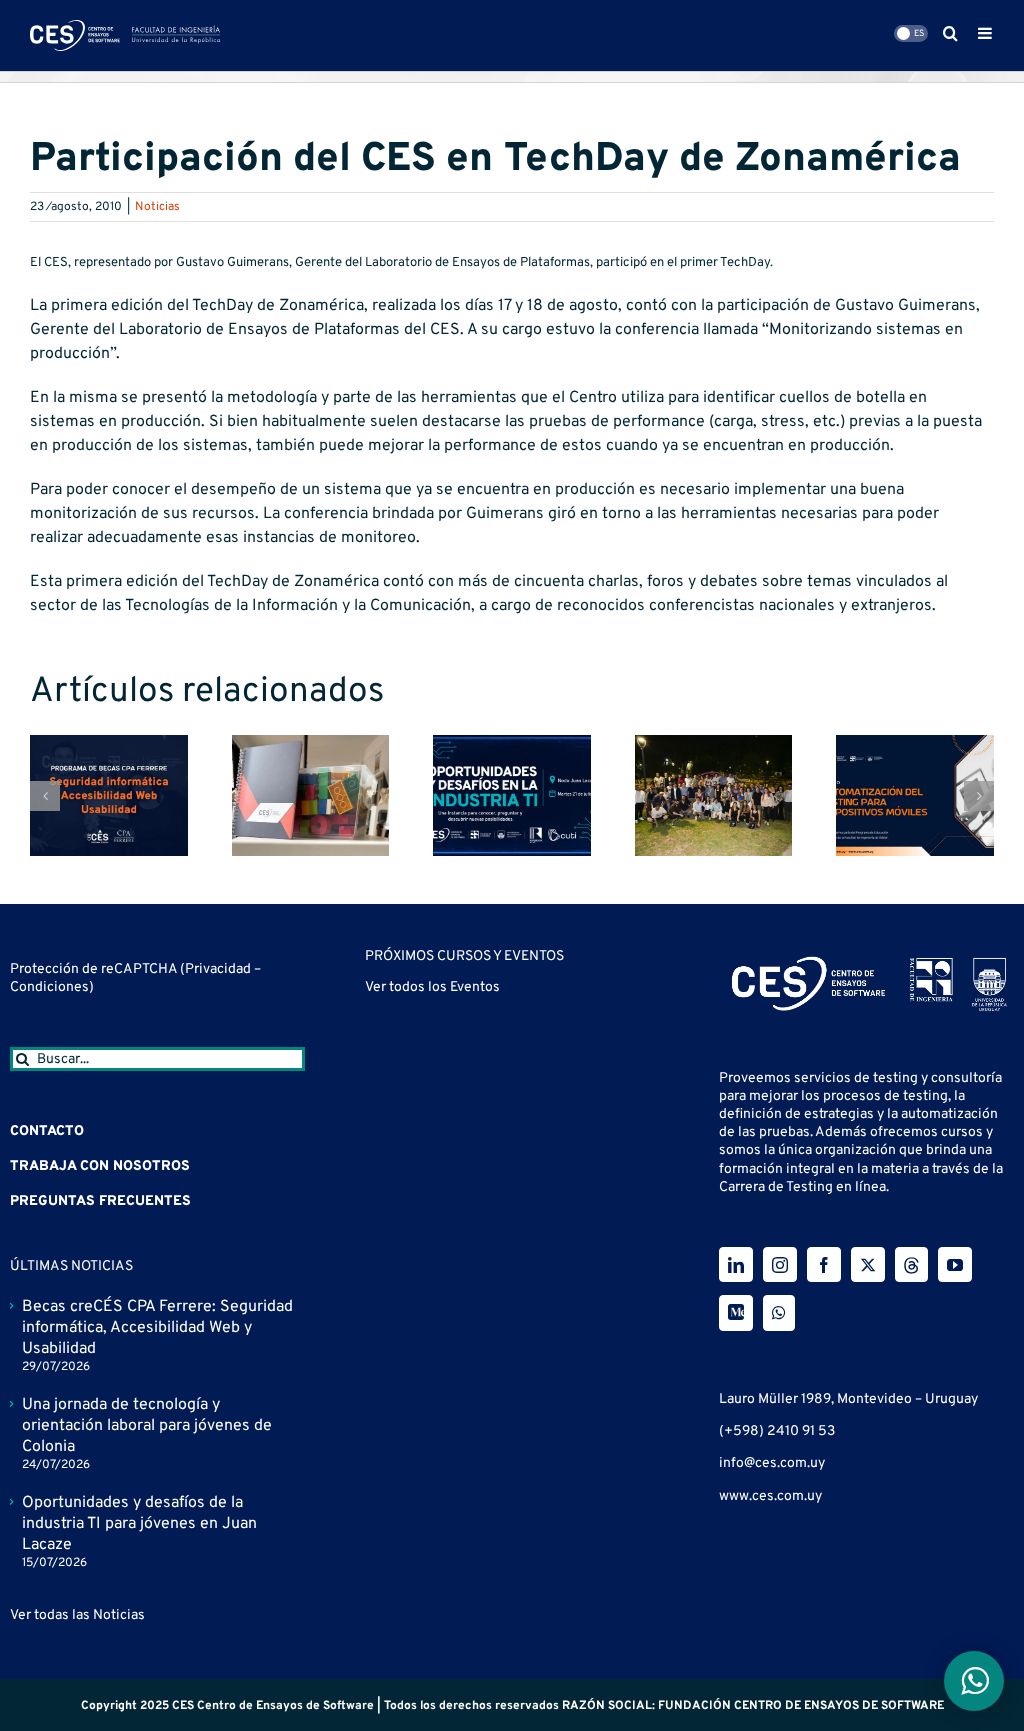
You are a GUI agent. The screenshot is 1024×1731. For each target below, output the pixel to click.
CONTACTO (47, 1131)
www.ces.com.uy (770, 1496)
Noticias (157, 207)
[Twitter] (868, 1264)
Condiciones (49, 987)
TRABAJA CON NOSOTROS (100, 1166)
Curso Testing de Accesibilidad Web (491, 1167)
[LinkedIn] (736, 1264)
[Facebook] (824, 1264)
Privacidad (219, 969)
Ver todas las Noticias (77, 1615)
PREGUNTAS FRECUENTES (100, 1201)
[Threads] (911, 1264)
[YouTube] (955, 1264)
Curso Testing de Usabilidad (464, 1001)
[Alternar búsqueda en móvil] (950, 33)
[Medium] (736, 1313)
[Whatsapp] (779, 1313)
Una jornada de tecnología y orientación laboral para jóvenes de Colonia (147, 1426)
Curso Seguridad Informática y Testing (501, 1084)
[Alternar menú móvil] (986, 33)
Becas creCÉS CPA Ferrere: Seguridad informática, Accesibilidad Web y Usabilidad (157, 1328)
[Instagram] (780, 1264)
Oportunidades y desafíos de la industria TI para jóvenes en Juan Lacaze (139, 1524)
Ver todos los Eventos (432, 1352)
